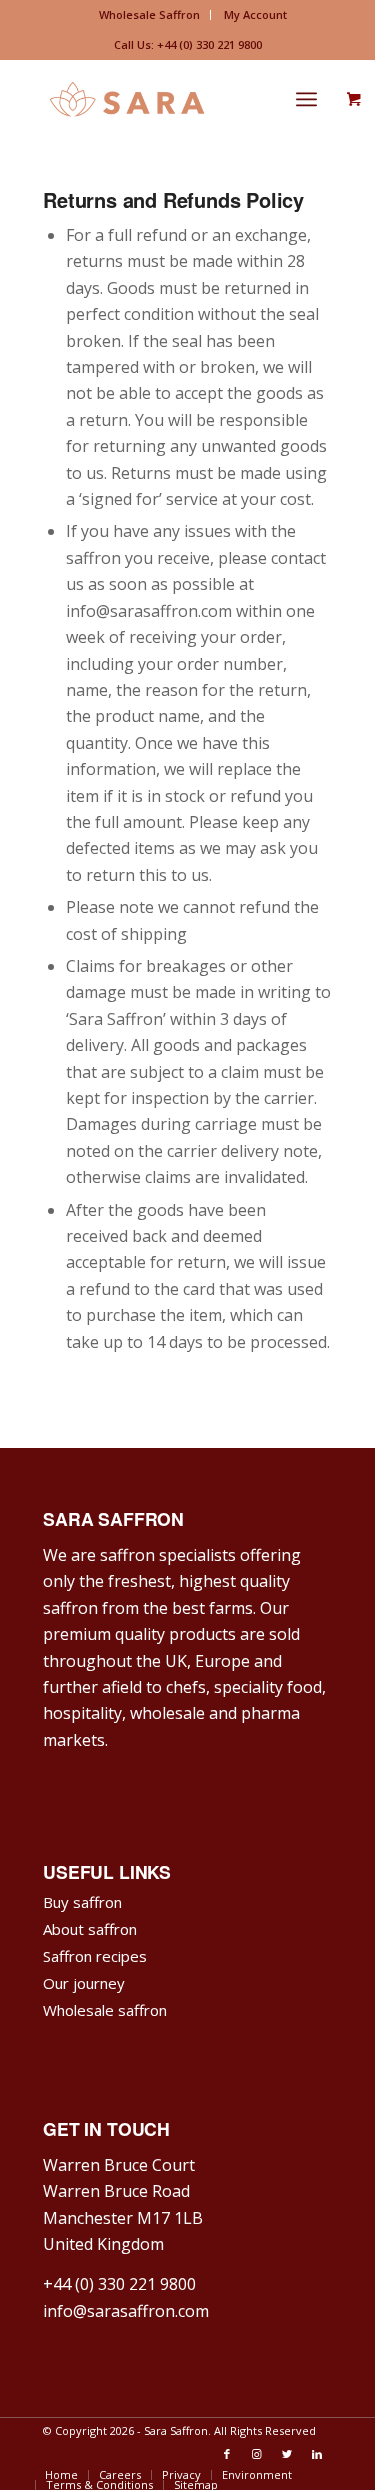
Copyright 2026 (94, 2430)
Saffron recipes (95, 1956)
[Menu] (306, 99)
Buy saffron (82, 1902)
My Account (255, 14)
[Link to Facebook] (227, 2454)
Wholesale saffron (105, 2010)
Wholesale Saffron (149, 14)
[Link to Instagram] (257, 2454)
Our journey (84, 1983)
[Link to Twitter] (287, 2454)
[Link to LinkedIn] (317, 2454)
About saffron (90, 1929)
